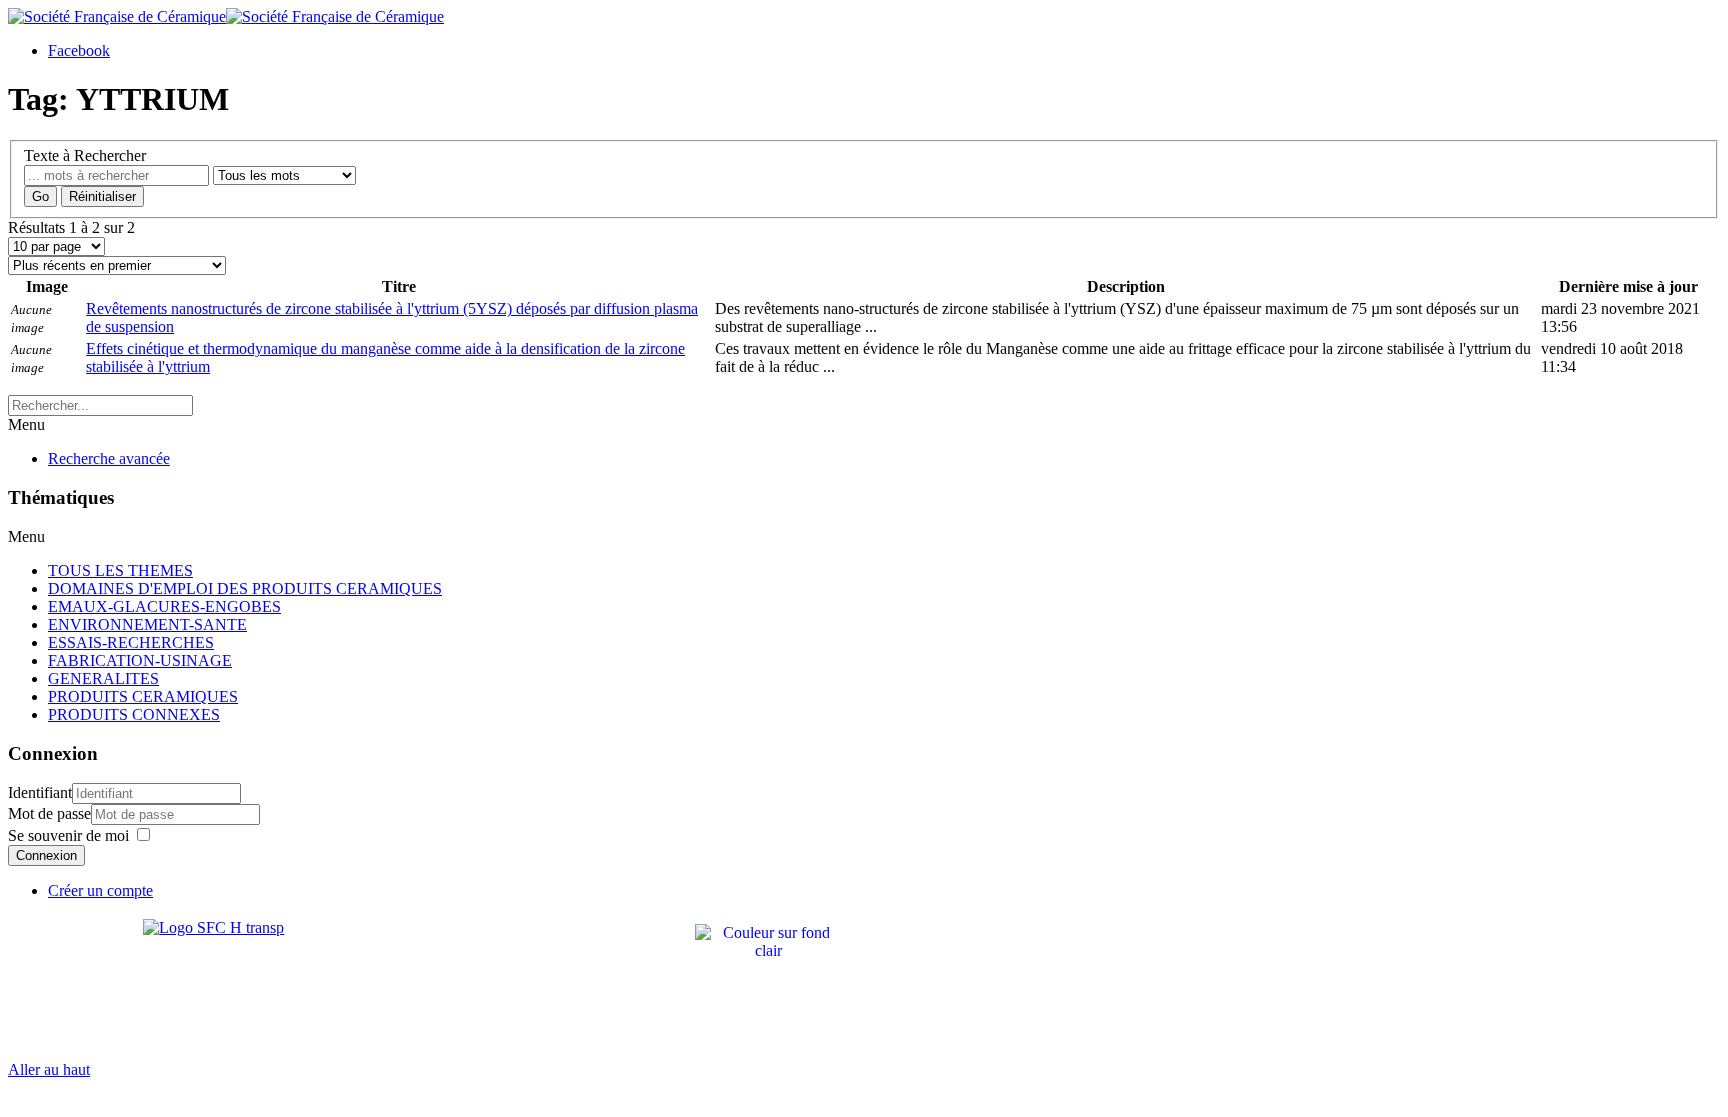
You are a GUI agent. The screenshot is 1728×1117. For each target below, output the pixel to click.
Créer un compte (100, 890)
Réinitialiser (102, 196)
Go (40, 196)
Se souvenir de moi (68, 835)
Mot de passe (49, 813)
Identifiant (40, 792)
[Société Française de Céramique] (226, 16)
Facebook (79, 50)
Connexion (46, 855)
